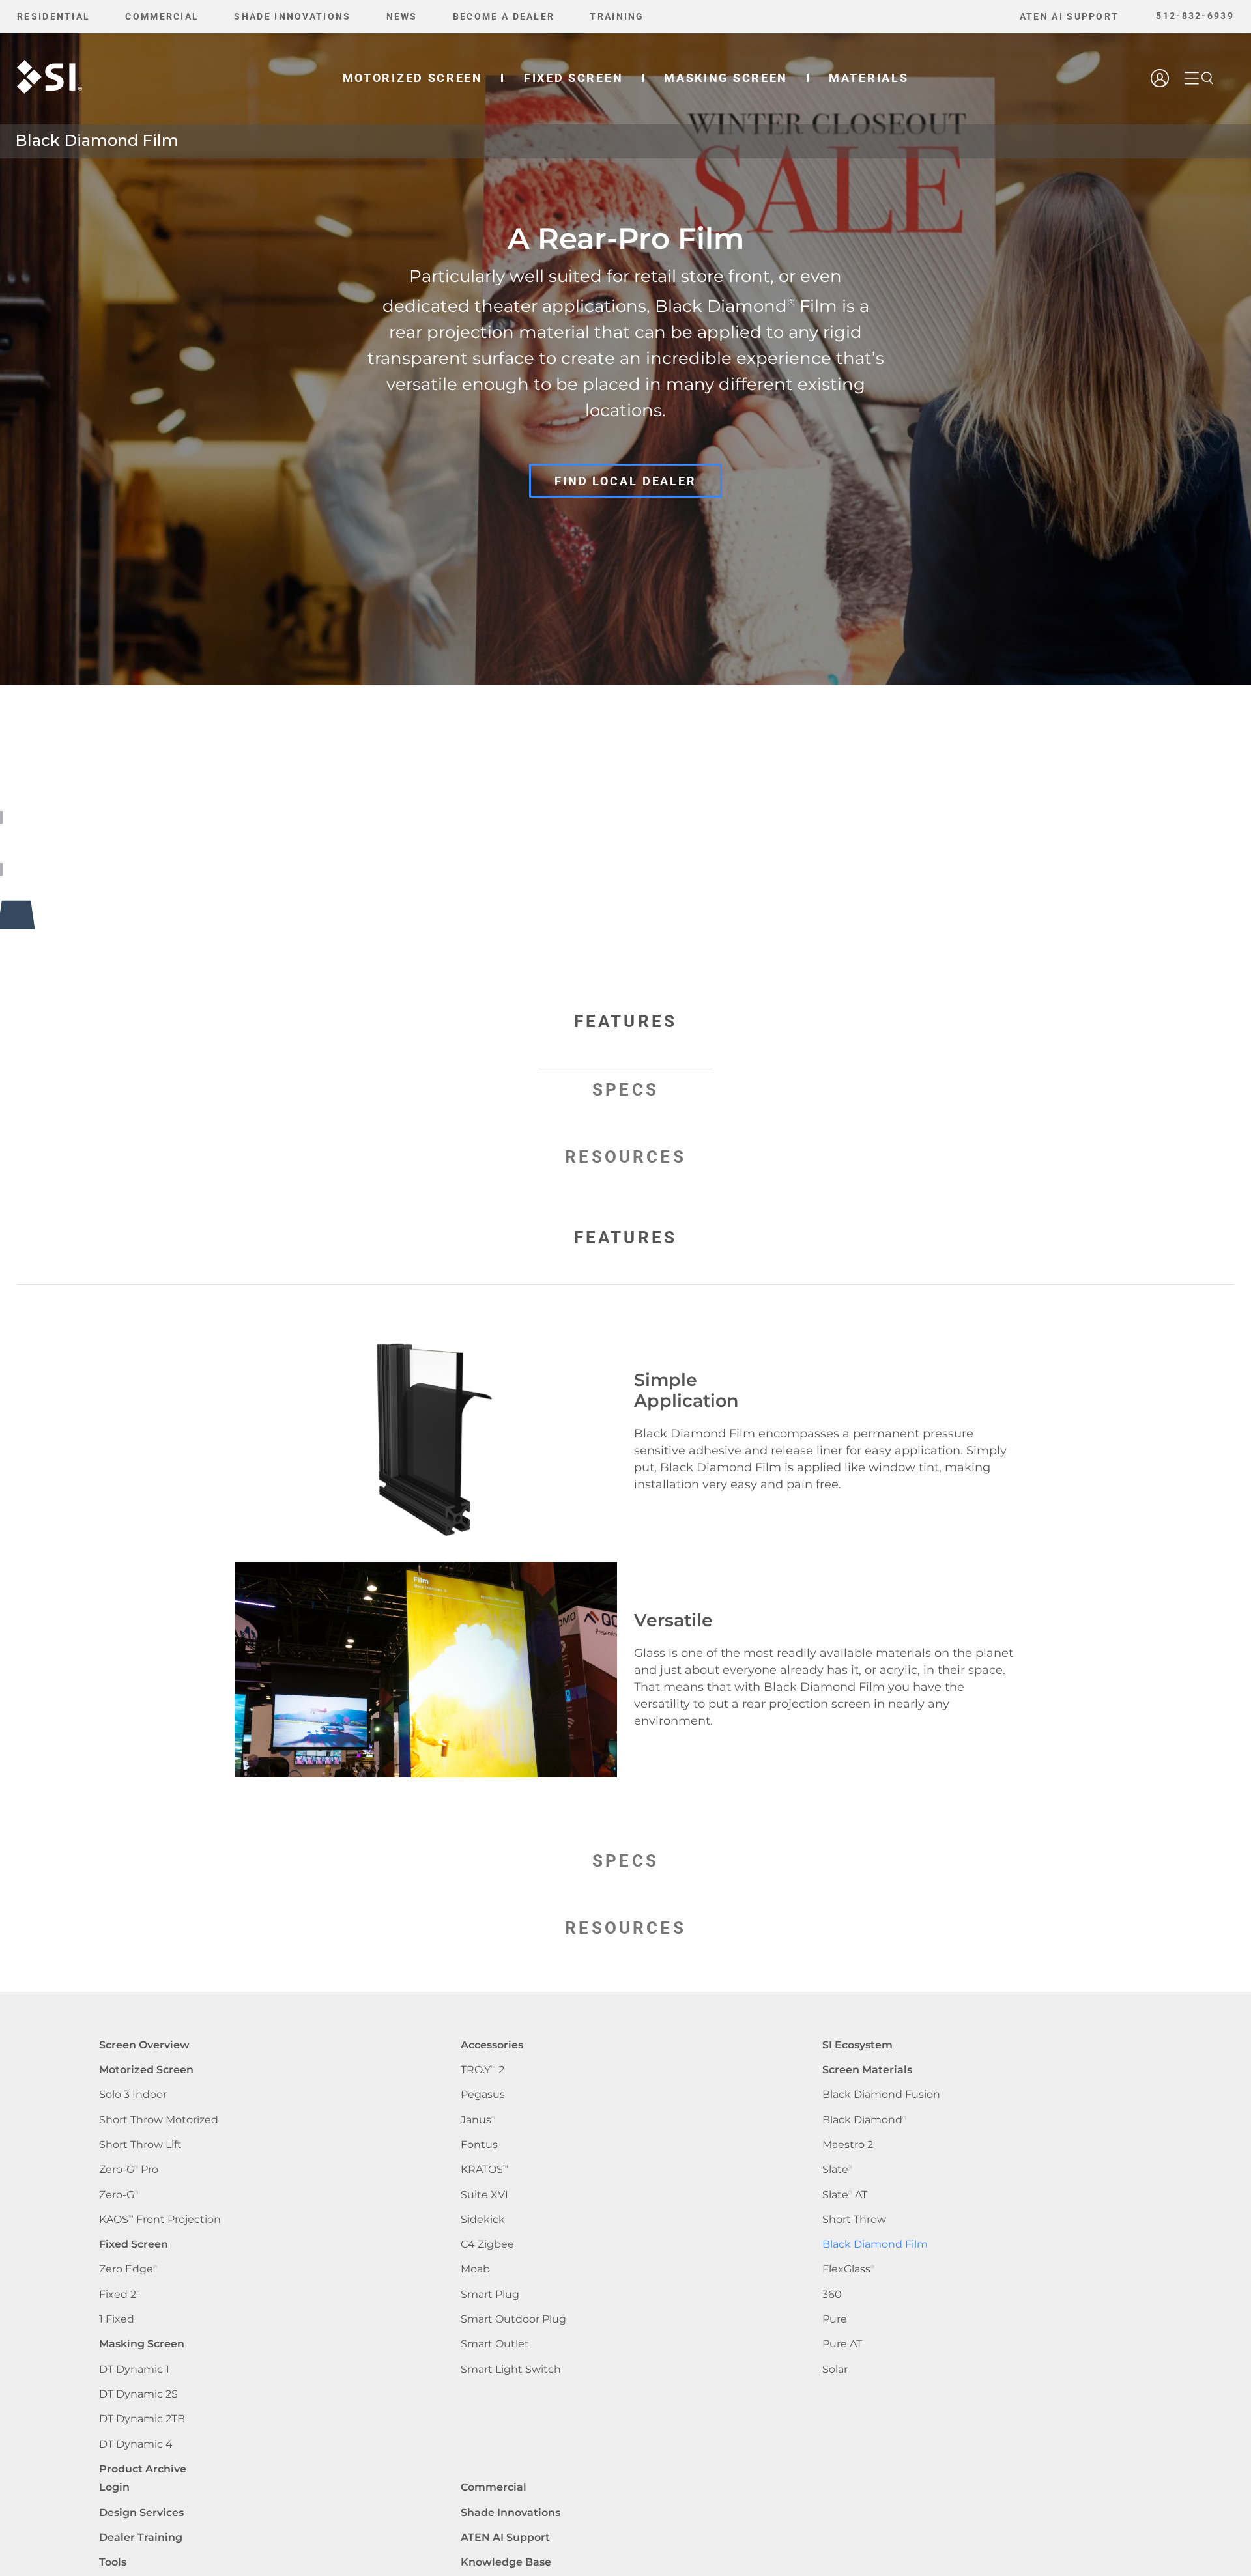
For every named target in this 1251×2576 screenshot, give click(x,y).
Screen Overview (144, 2045)
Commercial (494, 2487)
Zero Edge (128, 2269)
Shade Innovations (510, 2512)
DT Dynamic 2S (138, 2394)
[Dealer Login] (1161, 115)
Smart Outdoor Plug (513, 2319)
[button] (1207, 78)
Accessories (492, 2045)
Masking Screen (142, 2344)
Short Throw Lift (140, 2144)
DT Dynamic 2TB (142, 2419)
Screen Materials (867, 2070)
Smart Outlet (495, 2344)
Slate (837, 2169)
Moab (475, 2269)
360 (832, 2294)
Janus (478, 2120)
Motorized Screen (146, 2070)
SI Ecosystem (857, 2045)
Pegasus (483, 2094)
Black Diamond (864, 2120)
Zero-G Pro (129, 2169)
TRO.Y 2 (482, 2070)
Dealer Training (141, 2537)
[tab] (625, 1035)
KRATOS (484, 2169)
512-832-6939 (1195, 16)
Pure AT (842, 2344)
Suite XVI (484, 2195)
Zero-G (119, 2195)
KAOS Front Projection (160, 2219)
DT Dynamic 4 (136, 2444)
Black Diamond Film (875, 2244)
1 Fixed (117, 2319)
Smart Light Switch (511, 2369)
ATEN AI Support (505, 2537)
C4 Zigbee (487, 2244)
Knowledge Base (506, 2562)
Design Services (141, 2512)
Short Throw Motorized (159, 2120)
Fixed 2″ (120, 2294)
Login (114, 2487)
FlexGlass (848, 2269)
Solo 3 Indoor (133, 2094)
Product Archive (143, 2469)
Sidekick (483, 2219)
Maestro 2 (848, 2144)
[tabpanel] (625, 1562)
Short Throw (854, 2219)
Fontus (479, 2144)
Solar (835, 2369)
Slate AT (845, 2195)
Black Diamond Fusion (881, 2094)
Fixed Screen (134, 2244)
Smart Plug (490, 2294)
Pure (835, 2319)
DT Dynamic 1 (134, 2369)
